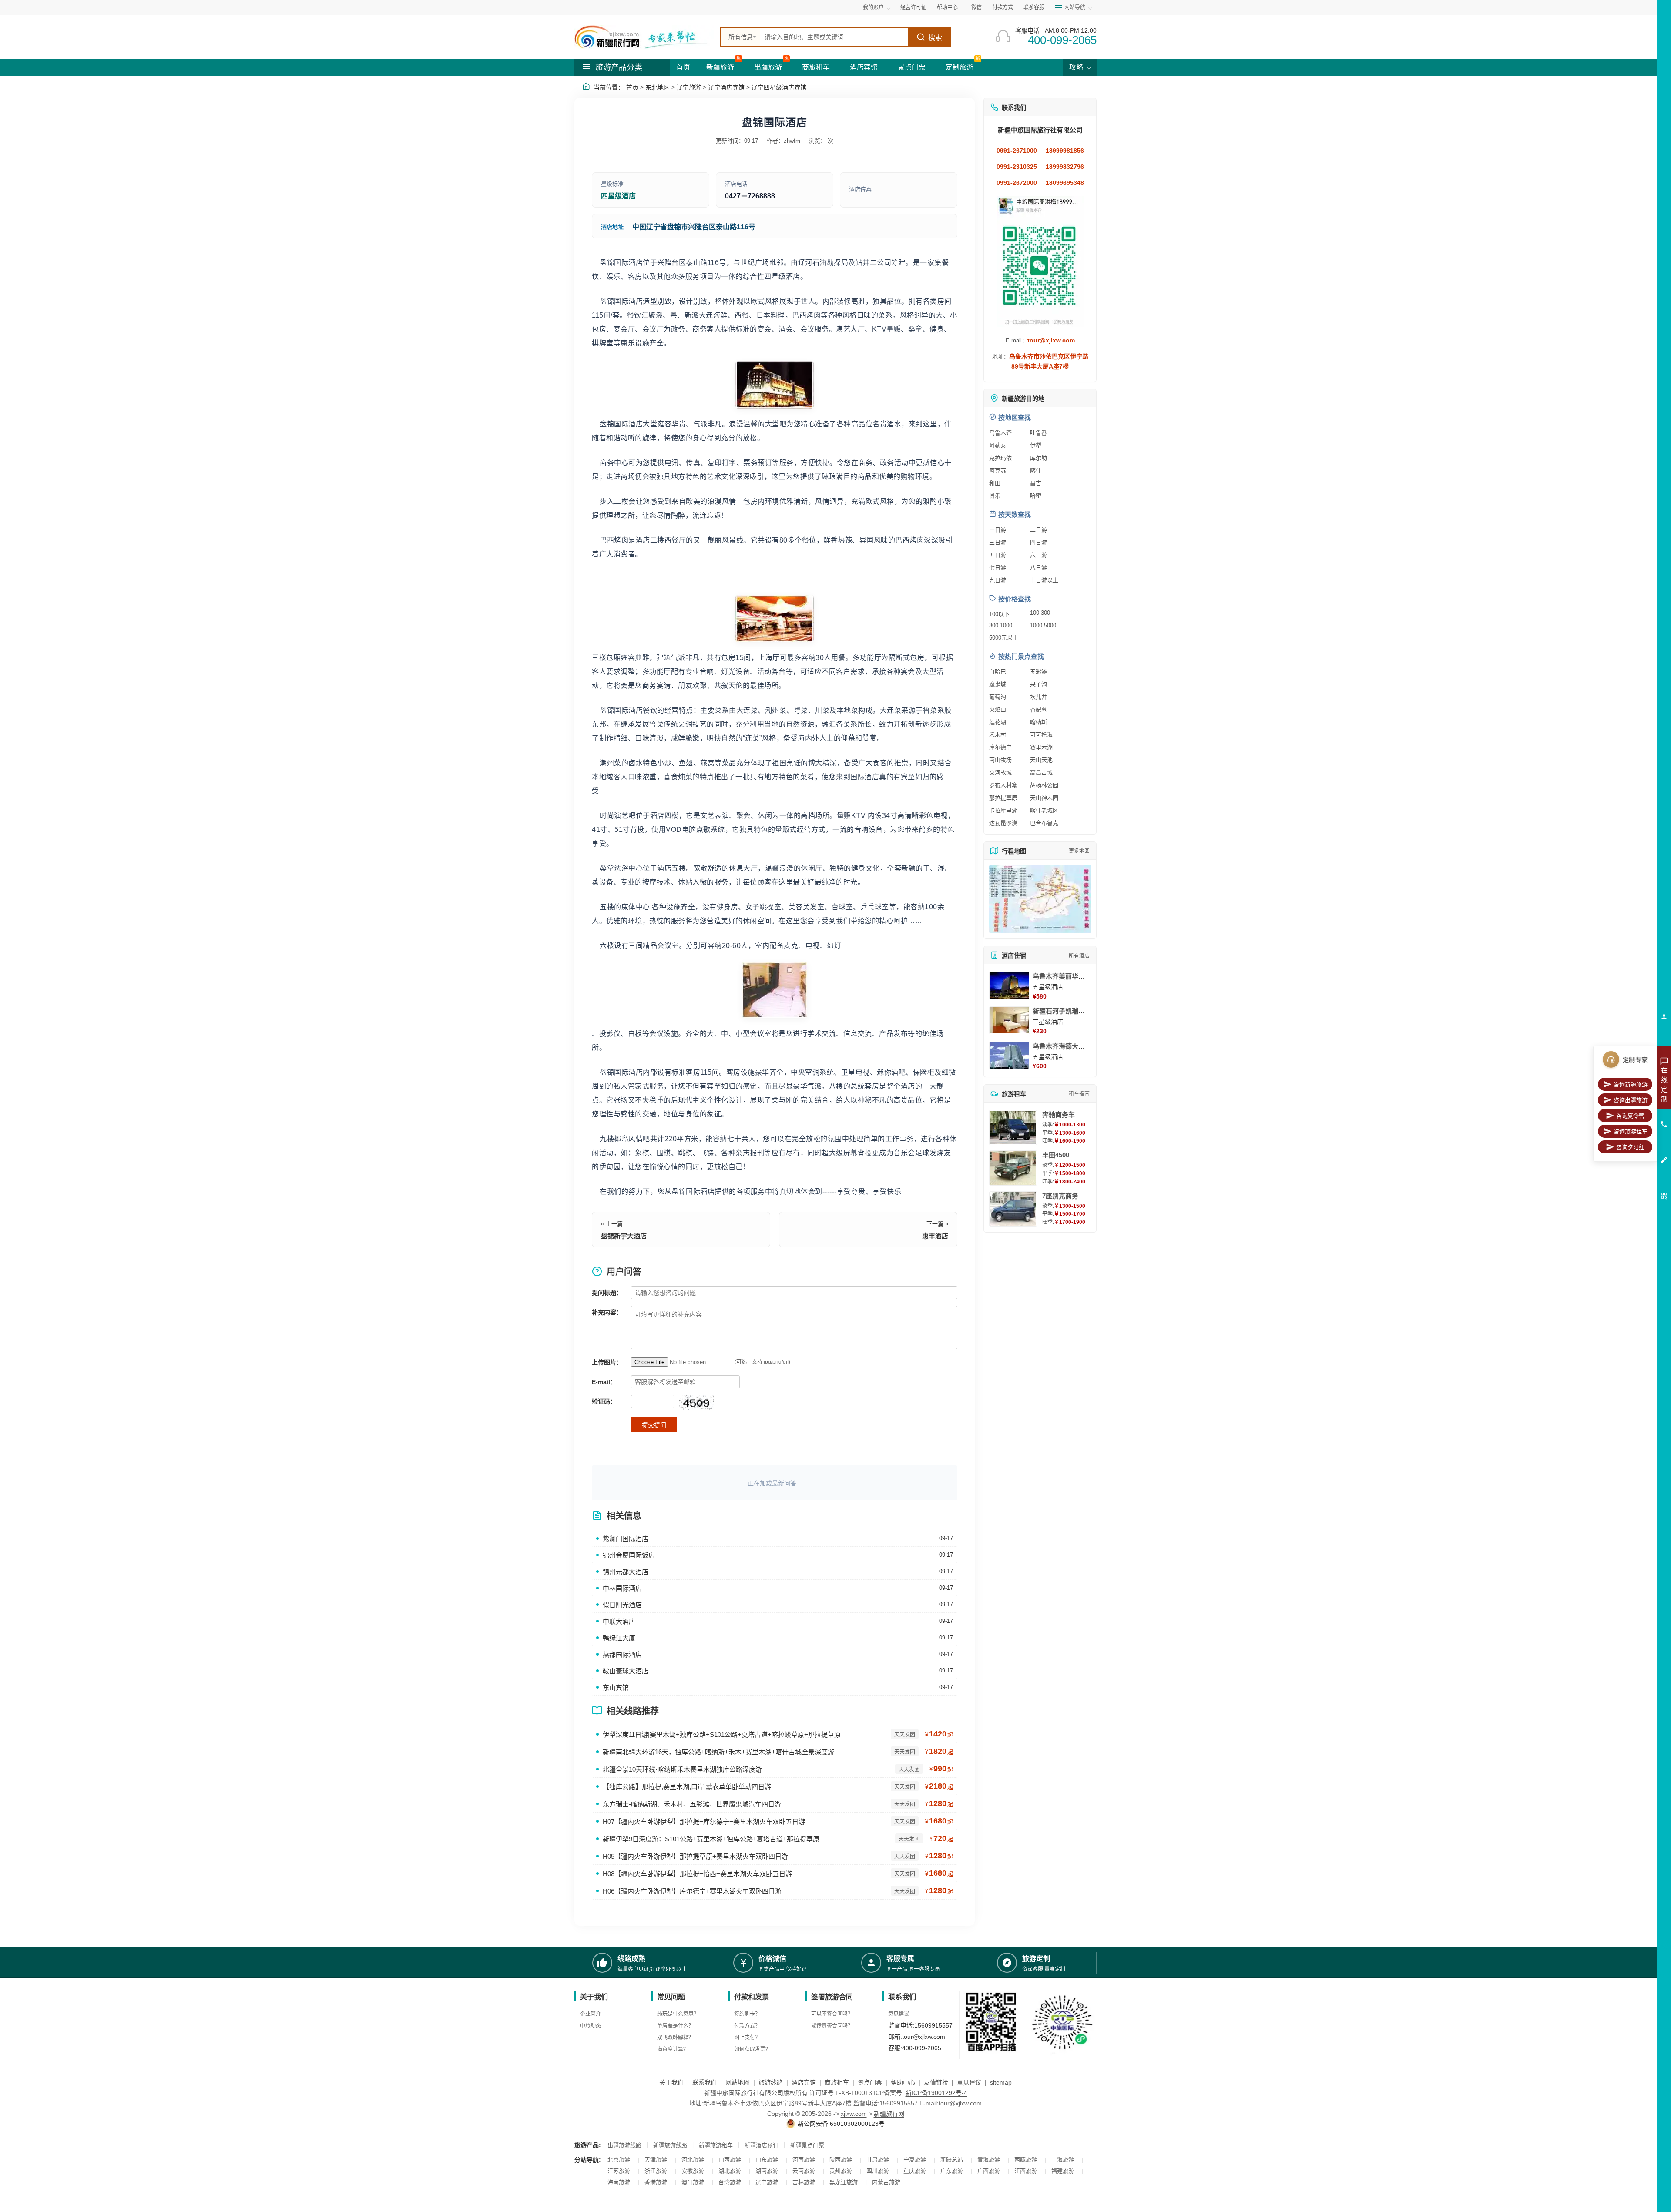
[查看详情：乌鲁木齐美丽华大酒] (1010, 985)
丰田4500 (1056, 1155)
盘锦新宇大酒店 (624, 1236)
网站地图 (738, 2082)
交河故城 (1000, 773)
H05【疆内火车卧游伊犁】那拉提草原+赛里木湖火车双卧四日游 (695, 1856)
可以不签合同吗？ (832, 2014)
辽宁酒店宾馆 (726, 87)
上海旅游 (1063, 2160)
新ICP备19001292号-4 (936, 2093)
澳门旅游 (693, 2182)
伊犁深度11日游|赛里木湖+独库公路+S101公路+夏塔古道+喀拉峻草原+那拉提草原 (722, 1734)
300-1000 (1001, 625)
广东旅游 (952, 2171)
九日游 (998, 580)
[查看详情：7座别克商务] (1013, 1209)
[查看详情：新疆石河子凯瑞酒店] (1010, 1020)
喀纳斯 (1039, 722)
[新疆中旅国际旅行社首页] (644, 37)
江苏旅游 (619, 2171)
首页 (683, 67)
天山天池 (1041, 760)
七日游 (998, 568)
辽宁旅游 (689, 87)
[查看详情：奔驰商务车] (1013, 1128)
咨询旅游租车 (1631, 1131)
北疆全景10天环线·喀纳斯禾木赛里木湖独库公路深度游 (682, 1769)
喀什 (1036, 471)
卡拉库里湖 (1003, 810)
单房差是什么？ (675, 2026)
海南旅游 (619, 2182)
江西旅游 (1026, 2171)
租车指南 (1079, 1094)
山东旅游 (767, 2160)
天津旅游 (656, 2160)
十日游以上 (1044, 580)
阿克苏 (998, 471)
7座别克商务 (1060, 1196)
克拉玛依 (1000, 458)
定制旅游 (960, 67)
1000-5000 (1043, 625)
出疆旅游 (768, 67)
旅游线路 (771, 2082)
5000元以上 (1004, 638)
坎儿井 (1039, 697)
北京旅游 (619, 2160)
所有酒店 (1079, 956)
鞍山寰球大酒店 (626, 1671)
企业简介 (591, 2014)
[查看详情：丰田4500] (1013, 1168)
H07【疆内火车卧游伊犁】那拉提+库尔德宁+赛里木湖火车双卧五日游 (704, 1822)
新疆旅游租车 (716, 2145)
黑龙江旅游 (844, 2182)
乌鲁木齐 (1000, 433)
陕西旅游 (841, 2160)
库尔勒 (1039, 458)
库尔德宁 (1000, 747)
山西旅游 (730, 2160)
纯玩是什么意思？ (678, 2014)
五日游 (998, 555)
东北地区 (658, 87)
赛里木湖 (1041, 747)
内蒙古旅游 (886, 2182)
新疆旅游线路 (670, 2145)
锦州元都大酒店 (626, 1572)
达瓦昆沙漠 (1003, 823)
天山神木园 (1044, 798)
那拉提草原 (1003, 798)
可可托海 (1041, 735)
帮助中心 (947, 7)
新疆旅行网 (889, 2114)
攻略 (1077, 67)
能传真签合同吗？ (832, 2026)
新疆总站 (952, 2160)
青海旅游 (989, 2160)
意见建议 (899, 2014)
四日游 (1039, 542)
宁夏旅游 (915, 2160)
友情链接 (936, 2082)
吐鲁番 (1039, 433)
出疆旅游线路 (624, 2145)
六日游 (1039, 555)
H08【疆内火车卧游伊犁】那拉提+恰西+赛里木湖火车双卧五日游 (697, 1874)
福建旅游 (1063, 2171)
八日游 (1039, 568)
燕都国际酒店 (622, 1654)
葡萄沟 (998, 697)
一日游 (998, 530)
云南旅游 (804, 2171)
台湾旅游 (730, 2182)
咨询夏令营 (1630, 1116)
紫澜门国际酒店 (626, 1539)
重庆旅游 (915, 2171)
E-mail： (604, 1382)
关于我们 (671, 2082)
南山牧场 (1000, 760)
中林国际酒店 (622, 1588)
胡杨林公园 (1044, 785)
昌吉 (1036, 483)
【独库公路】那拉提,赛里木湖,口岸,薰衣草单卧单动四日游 (687, 1787)
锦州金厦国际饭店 (629, 1555)
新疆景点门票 (807, 2145)
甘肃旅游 (878, 2160)
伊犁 (1036, 445)
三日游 (998, 542)
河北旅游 (693, 2160)
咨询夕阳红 (1630, 1147)
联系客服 (1034, 7)
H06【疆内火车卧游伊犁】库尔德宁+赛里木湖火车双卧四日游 (692, 1891)
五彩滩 (1039, 672)
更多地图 (1079, 851)
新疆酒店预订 (762, 2145)
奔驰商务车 (1059, 1114)
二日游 (1039, 530)
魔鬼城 (998, 684)
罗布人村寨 (1003, 785)
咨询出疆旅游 (1631, 1100)
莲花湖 (998, 722)
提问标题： (607, 1293)
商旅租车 (816, 67)
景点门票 (912, 67)
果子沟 (1039, 684)
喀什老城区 (1044, 810)
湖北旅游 (730, 2171)
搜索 (935, 38)
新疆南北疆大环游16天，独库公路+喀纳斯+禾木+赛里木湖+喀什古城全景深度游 (718, 1752)
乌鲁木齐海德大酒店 (1062, 1046)
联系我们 (705, 2082)
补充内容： (607, 1312)
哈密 (1036, 496)
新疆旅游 (720, 67)
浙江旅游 (656, 2171)
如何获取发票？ (752, 2049)
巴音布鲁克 (1044, 823)
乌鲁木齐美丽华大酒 (1062, 976)
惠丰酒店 (935, 1236)
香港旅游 (656, 2182)
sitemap (1001, 2082)
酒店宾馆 (864, 67)
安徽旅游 (693, 2171)
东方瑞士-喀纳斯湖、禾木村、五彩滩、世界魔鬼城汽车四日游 (692, 1804)
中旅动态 (591, 2026)
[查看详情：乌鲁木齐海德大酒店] (1010, 1056)
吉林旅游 (804, 2182)
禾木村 (998, 735)
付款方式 (1003, 7)
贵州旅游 (841, 2171)
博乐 (995, 496)
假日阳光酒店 (622, 1605)
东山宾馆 (616, 1687)
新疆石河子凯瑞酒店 (1062, 1011)
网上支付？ (747, 2038)
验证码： (604, 1401)
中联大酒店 (619, 1621)
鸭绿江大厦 (619, 1638)
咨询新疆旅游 (1631, 1084)
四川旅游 (878, 2171)
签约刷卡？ (747, 2014)
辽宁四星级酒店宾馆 (779, 87)
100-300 (1040, 613)
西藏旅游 (1026, 2160)
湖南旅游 (767, 2171)
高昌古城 (1041, 773)
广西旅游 (989, 2171)
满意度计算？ (673, 2049)
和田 (995, 483)
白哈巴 (998, 672)
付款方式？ (747, 2026)
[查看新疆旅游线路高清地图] (1040, 899)
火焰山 (998, 709)
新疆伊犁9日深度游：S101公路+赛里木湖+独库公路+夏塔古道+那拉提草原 (711, 1839)
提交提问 (654, 1425)
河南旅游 (804, 2160)
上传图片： (607, 1362)
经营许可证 (913, 7)
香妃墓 (1039, 709)
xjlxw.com (854, 2114)
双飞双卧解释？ (675, 2038)
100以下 (999, 614)
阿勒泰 (998, 445)
